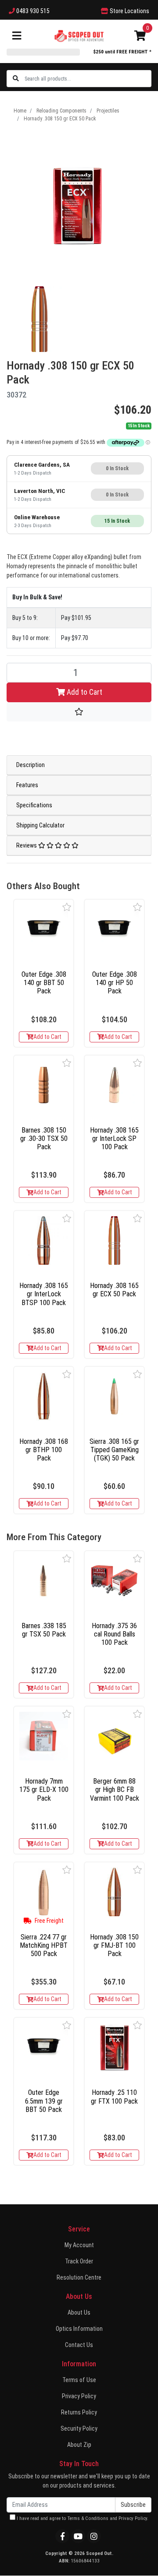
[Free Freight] (44, 1892)
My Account (79, 2245)
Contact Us (79, 2345)
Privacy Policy (79, 2396)
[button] (67, 907)
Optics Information (79, 2329)
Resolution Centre (79, 2277)
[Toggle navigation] (17, 36)
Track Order (79, 2261)
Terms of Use (79, 2380)
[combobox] (88, 79)
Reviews (27, 845)
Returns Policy (79, 2412)
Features (27, 785)
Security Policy (79, 2428)
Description (31, 765)
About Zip (79, 2445)
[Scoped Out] (79, 35)
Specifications (34, 805)
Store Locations (129, 11)
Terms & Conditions (88, 2518)
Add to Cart (84, 692)
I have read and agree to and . (82, 2518)
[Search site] (16, 79)
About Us (79, 2312)
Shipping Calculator (40, 825)
